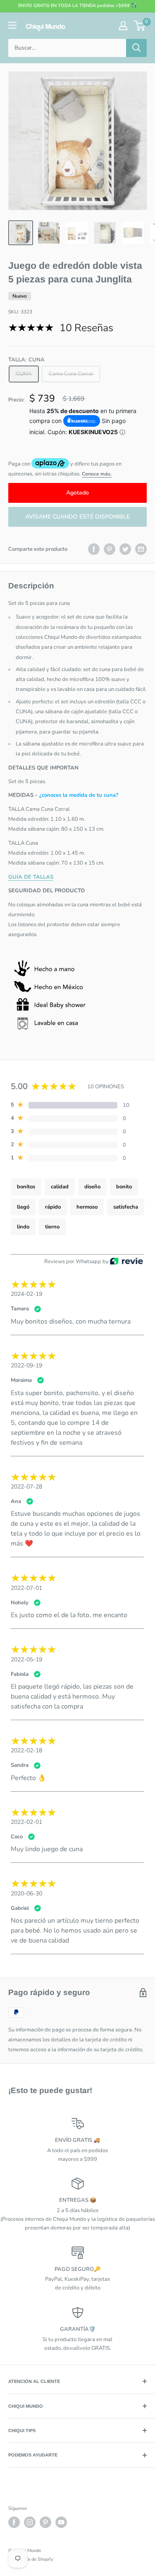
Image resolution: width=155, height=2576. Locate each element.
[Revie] (126, 1262)
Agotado (77, 493)
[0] (140, 26)
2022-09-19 (26, 1366)
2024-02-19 (26, 1294)
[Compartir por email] (141, 549)
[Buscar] (136, 48)
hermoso (87, 1207)
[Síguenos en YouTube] (61, 2522)
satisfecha (126, 1207)
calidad (60, 1187)
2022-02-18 (26, 1750)
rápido (53, 1207)
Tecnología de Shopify (31, 2559)
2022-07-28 (26, 1487)
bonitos (26, 1187)
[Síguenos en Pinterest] (45, 2522)
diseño (92, 1187)
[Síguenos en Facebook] (14, 2522)
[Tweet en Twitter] (125, 549)
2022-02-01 (26, 1822)
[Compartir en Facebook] (94, 549)
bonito (124, 1187)
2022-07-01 (26, 1588)
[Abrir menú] (12, 25)
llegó (23, 1207)
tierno (52, 1227)
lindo (23, 1227)
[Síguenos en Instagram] (30, 2522)
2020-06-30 (26, 1894)
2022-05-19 (26, 1660)
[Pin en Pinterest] (110, 549)
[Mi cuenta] (123, 26)
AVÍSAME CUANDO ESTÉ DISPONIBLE (77, 517)
